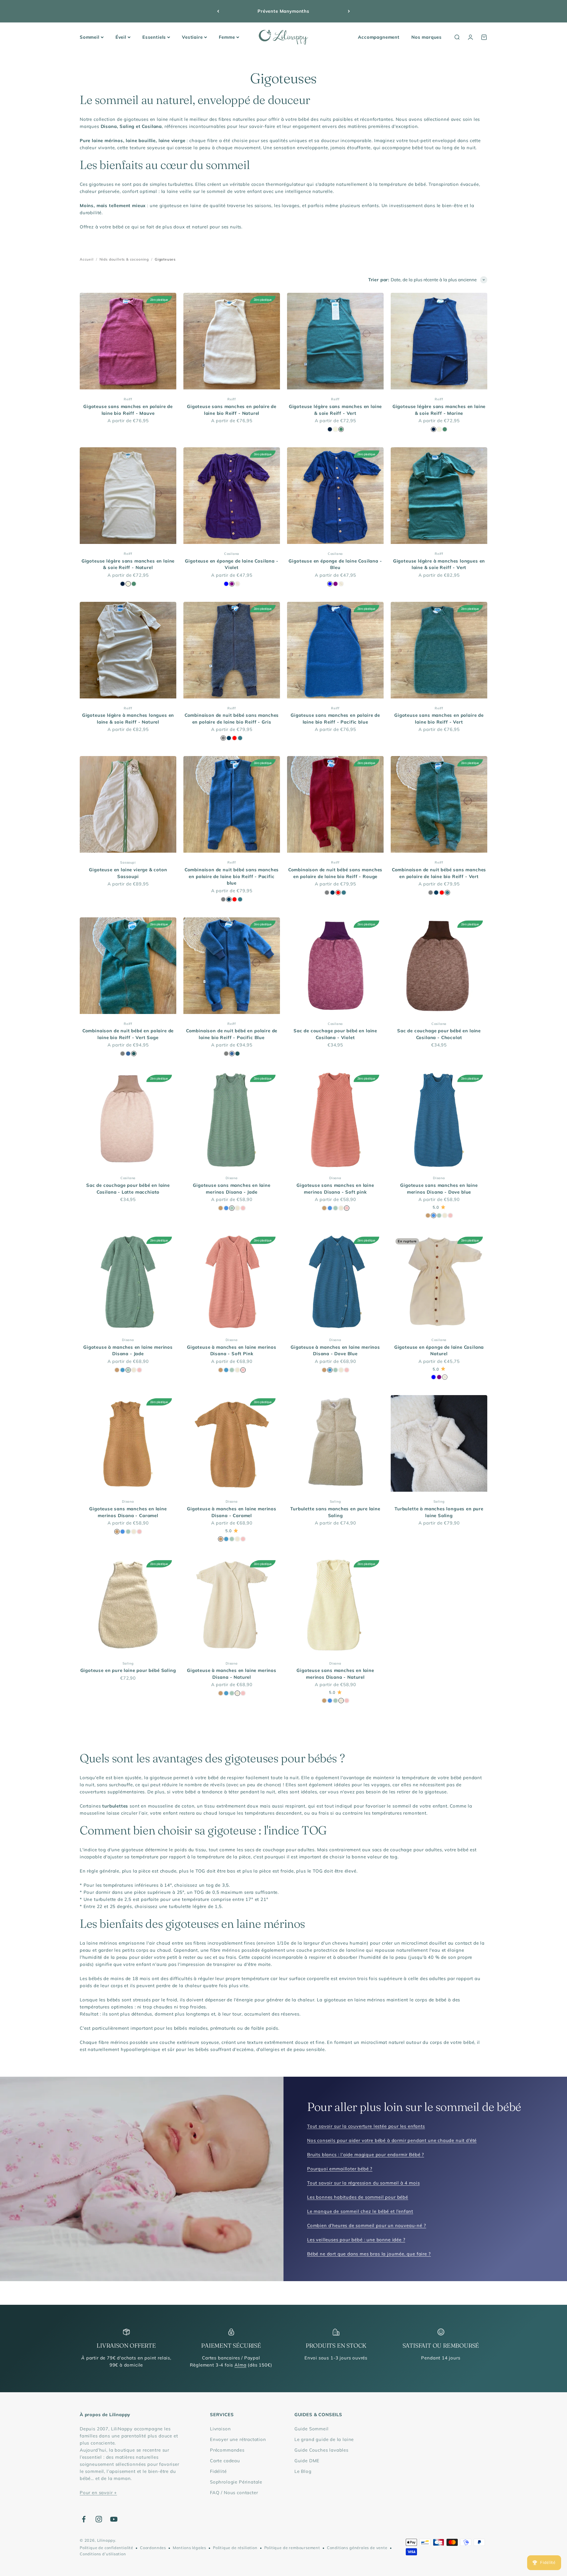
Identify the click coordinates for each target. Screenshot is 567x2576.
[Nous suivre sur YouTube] (114, 2519)
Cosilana (232, 554)
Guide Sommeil (312, 2429)
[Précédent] (218, 11)
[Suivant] (349, 11)
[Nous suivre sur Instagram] (99, 2519)
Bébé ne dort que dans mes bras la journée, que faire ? (369, 2254)
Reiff (128, 399)
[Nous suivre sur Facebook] (84, 2519)
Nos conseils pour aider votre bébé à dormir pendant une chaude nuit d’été (392, 2140)
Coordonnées (153, 2548)
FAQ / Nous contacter (234, 2493)
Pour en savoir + (98, 2493)
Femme (227, 37)
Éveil (121, 37)
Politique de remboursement (292, 2548)
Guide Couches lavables (321, 2450)
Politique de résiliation (235, 2548)
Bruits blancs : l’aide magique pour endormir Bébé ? (366, 2155)
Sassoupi (128, 862)
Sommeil (90, 37)
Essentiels (154, 37)
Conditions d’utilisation (103, 2554)
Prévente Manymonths (283, 11)
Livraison (220, 2429)
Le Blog (303, 2471)
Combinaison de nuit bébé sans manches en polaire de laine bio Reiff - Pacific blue (232, 876)
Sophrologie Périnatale (236, 2482)
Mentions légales (189, 2548)
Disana (232, 1178)
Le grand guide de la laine (324, 2439)
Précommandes (227, 2450)
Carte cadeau (225, 2461)
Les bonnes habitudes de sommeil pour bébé (358, 2197)
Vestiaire (192, 37)
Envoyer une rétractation (238, 2439)
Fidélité (218, 2471)
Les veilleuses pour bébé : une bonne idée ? (356, 2240)
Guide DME (307, 2461)
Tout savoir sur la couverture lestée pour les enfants (366, 2126)
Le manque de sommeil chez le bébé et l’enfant (360, 2211)
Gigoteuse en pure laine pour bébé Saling (128, 1670)
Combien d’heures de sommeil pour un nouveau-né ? (367, 2225)
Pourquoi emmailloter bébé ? (340, 2169)
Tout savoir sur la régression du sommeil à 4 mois (363, 2183)
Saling (335, 1501)
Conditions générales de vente (357, 2548)
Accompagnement (379, 37)
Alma (240, 2365)
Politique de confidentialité (106, 2548)
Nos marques (427, 37)
